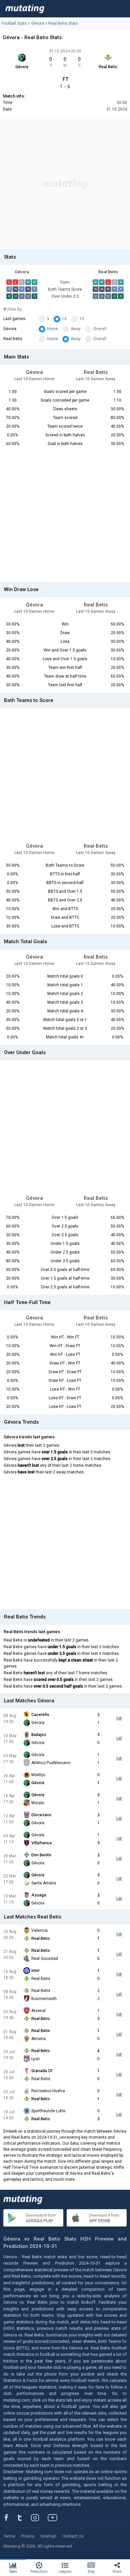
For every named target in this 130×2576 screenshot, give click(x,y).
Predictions (39, 2571)
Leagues (65, 2571)
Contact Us (73, 2536)
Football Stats (14, 23)
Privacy (28, 2536)
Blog (91, 2571)
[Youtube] (55, 2518)
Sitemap (48, 2536)
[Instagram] (40, 2518)
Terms (9, 2536)
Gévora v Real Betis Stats (55, 23)
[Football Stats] (25, 9)
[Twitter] (24, 2518)
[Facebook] (10, 2518)
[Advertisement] (65, 184)
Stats (13, 2571)
